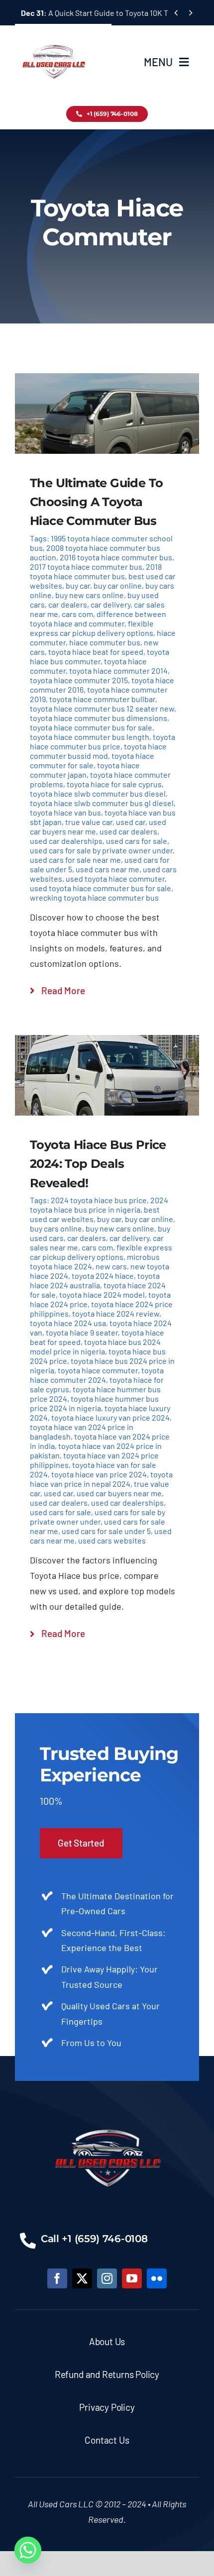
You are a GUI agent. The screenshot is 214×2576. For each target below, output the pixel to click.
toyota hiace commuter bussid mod (98, 751)
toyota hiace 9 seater (82, 1332)
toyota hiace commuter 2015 (79, 680)
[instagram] (107, 2278)
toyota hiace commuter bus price (103, 741)
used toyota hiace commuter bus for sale (101, 888)
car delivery (110, 604)
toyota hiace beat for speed (96, 652)
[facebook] (57, 2278)
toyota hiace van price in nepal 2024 (101, 1479)
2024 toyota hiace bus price (99, 1200)
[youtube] (132, 2278)
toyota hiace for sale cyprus (114, 784)
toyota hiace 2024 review (116, 1313)
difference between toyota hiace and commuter (98, 618)
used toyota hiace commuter (115, 878)
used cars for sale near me (75, 860)
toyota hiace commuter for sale (92, 760)
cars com (77, 614)
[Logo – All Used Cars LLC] (53, 36)
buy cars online (56, 1228)
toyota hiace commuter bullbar (102, 699)
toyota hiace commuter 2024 (97, 1375)
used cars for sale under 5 (106, 1531)
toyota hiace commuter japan (85, 770)
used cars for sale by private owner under (101, 850)
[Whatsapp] (28, 2550)
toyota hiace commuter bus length (90, 737)
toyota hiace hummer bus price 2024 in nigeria (94, 1403)
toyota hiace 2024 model (102, 1294)
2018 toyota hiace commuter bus (96, 571)
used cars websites (112, 1540)
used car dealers (128, 831)
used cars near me (107, 869)
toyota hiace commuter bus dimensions (99, 718)
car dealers (68, 604)
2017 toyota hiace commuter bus (86, 567)
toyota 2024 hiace (103, 1276)
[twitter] (82, 2278)
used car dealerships (66, 841)
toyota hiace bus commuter (100, 656)
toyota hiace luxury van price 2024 (110, 1417)
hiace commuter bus (105, 642)
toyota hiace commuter (98, 1370)
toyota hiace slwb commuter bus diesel (98, 793)
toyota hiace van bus (65, 812)
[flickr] (157, 2278)
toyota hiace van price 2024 (99, 1474)
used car (131, 822)
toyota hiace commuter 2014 (118, 670)
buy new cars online (90, 595)
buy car (78, 585)
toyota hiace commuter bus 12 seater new (102, 708)
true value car (89, 822)
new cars (111, 1266)
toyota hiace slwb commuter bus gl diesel (102, 803)
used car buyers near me (119, 1493)
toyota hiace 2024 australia (95, 1280)
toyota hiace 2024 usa (68, 1323)
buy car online (118, 585)
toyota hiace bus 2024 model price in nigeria (95, 1346)
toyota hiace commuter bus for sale (91, 727)
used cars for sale (137, 841)
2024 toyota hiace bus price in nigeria (99, 1205)
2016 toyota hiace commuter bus (116, 557)
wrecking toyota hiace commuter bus (94, 897)
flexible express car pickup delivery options (92, 628)
